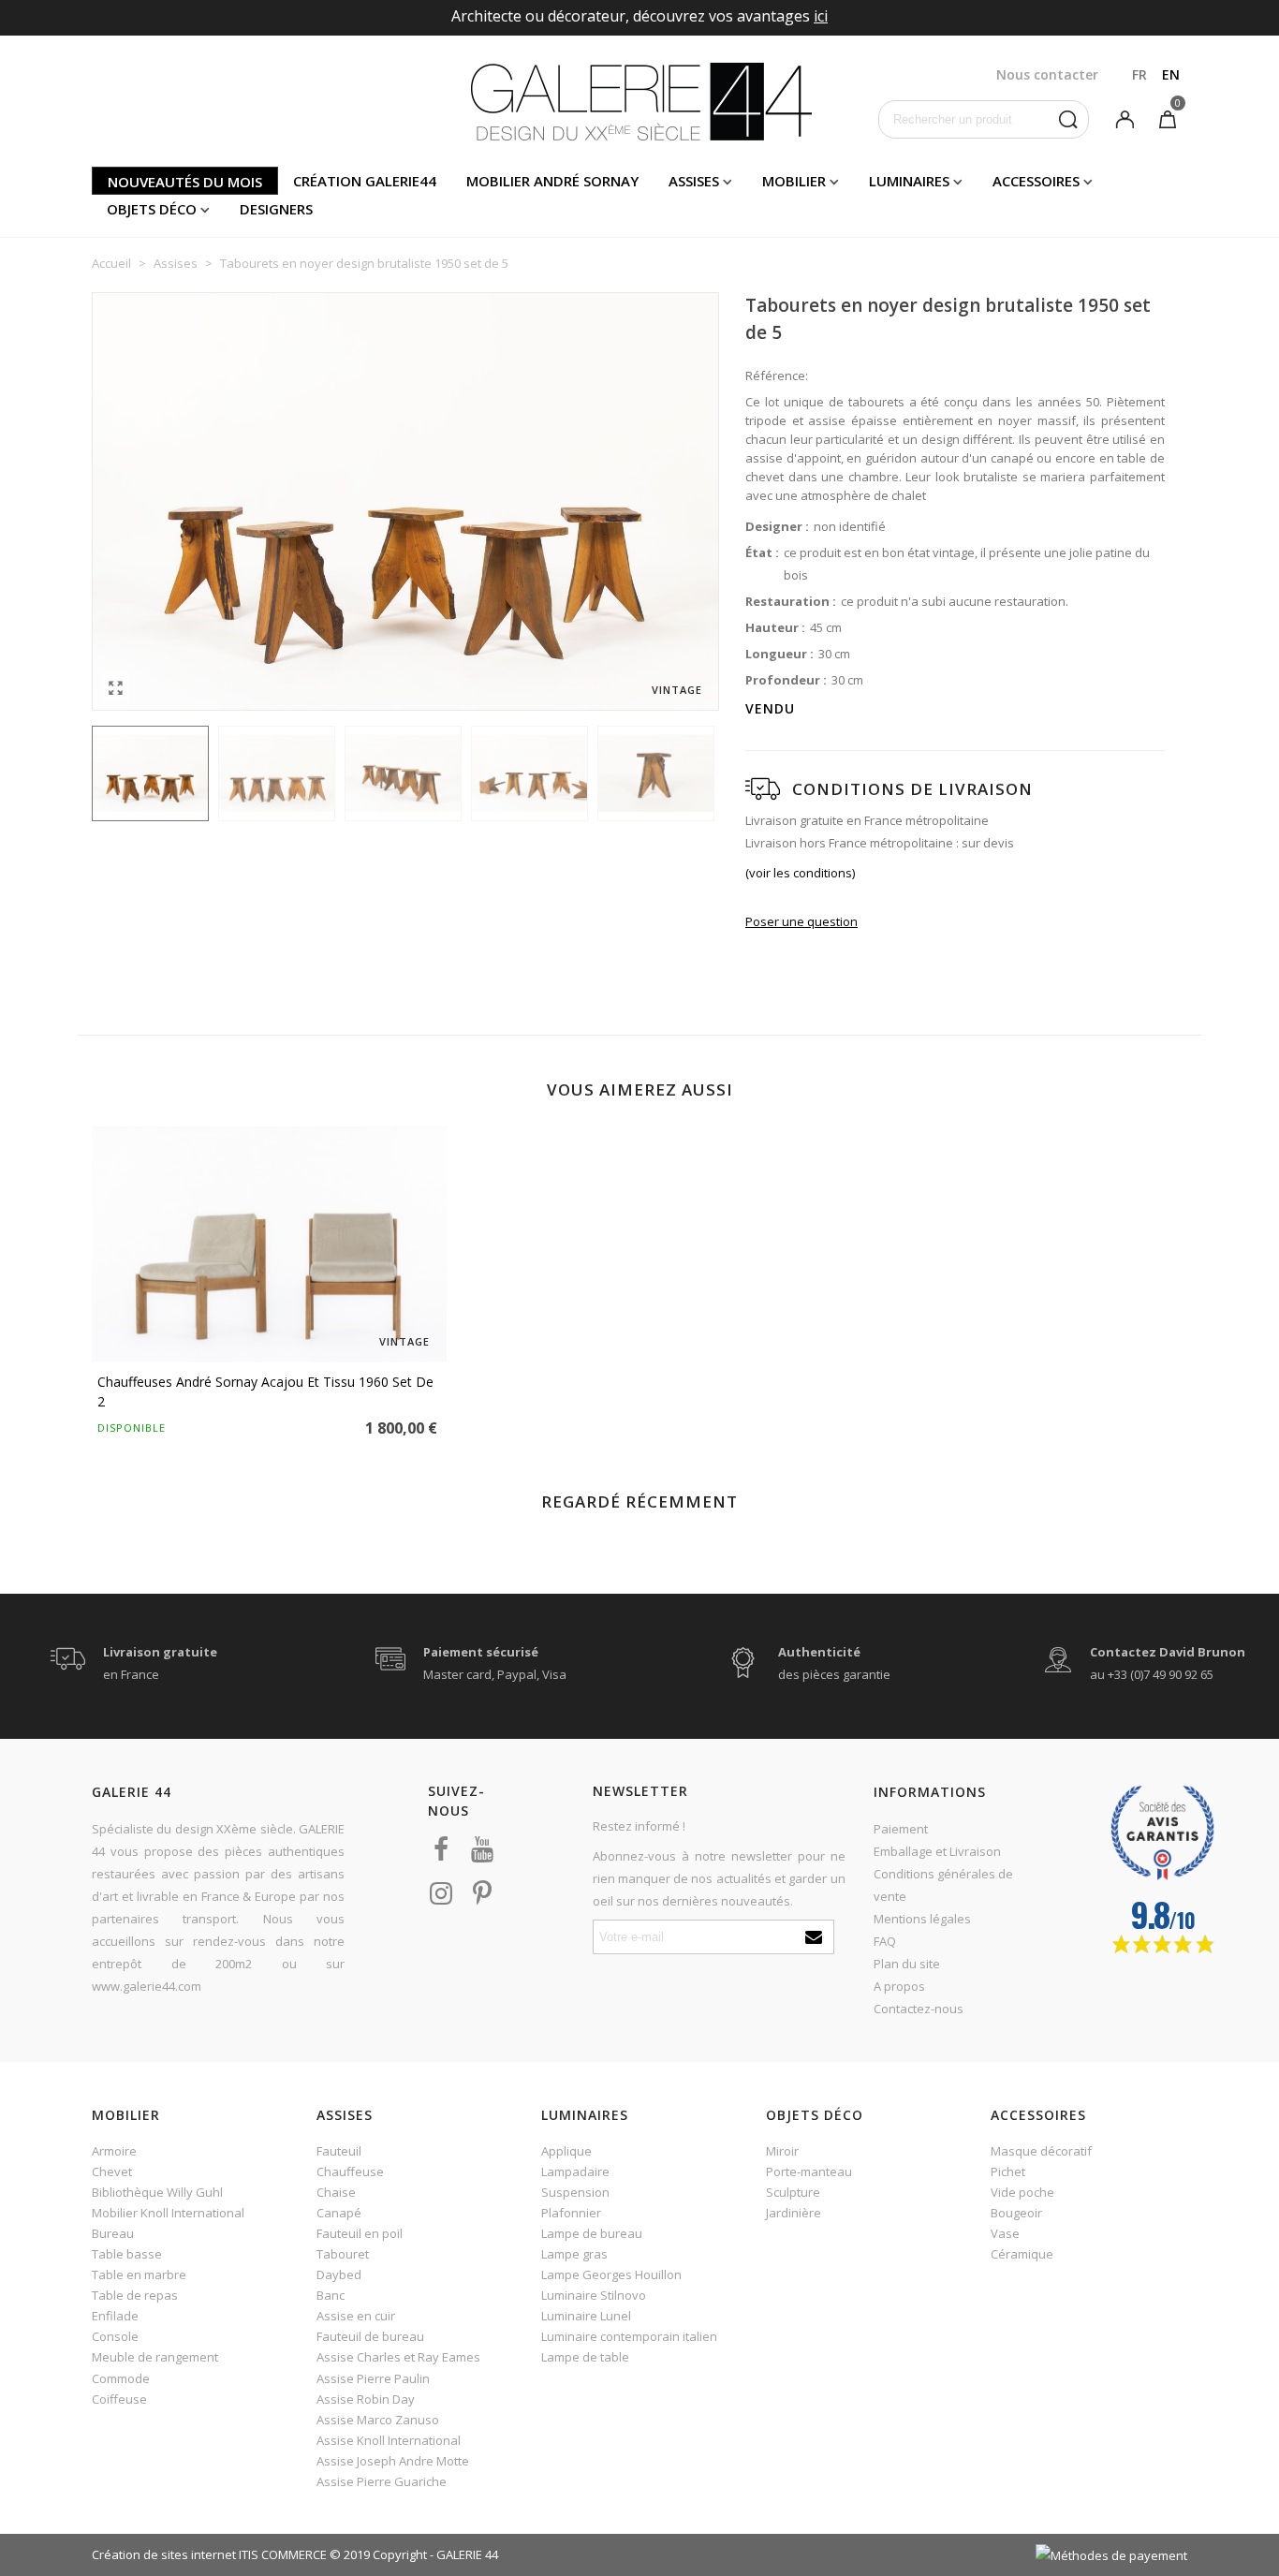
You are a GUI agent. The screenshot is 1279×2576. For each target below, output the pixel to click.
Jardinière (794, 2213)
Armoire (114, 2151)
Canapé (339, 2213)
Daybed (339, 2274)
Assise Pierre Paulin (373, 2378)
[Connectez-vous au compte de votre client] (1125, 118)
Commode (121, 2378)
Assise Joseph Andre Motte (393, 2461)
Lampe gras (574, 2254)
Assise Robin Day (366, 2399)
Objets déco (152, 209)
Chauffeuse (350, 2171)
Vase (1005, 2233)
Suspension (575, 2192)
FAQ (885, 1941)
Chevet (112, 2171)
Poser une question (801, 921)
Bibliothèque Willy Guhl (157, 2192)
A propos (899, 1986)
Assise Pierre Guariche (382, 2481)
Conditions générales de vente (943, 1885)
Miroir (782, 2151)
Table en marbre (139, 2274)
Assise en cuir (356, 2316)
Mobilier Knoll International (168, 2213)
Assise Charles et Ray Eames (398, 2357)
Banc (331, 2295)
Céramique (1022, 2254)
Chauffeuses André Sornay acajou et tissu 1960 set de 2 (265, 1391)
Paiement (901, 1829)
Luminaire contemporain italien (629, 2336)
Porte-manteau (809, 2171)
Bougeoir (1016, 2213)
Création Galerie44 (365, 181)
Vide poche (1022, 2192)
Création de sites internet (164, 2554)
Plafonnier (571, 2213)
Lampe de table (585, 2357)
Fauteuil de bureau (370, 2336)
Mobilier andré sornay (552, 181)
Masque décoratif (1041, 2151)
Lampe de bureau (592, 2233)
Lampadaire (575, 2171)
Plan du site (907, 1964)
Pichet (1008, 2171)
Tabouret (343, 2254)
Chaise (336, 2192)
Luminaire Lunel (586, 2316)
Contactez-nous (919, 2009)
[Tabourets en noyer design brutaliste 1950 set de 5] (115, 687)
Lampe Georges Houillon (611, 2274)
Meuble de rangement (155, 2357)
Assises (694, 181)
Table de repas (135, 2295)
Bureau (113, 2233)
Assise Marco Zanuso (378, 2420)
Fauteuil (339, 2151)
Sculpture (793, 2192)
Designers (276, 209)
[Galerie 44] (640, 101)
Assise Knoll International (389, 2440)
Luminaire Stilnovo (594, 2295)
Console (115, 2336)
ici (821, 16)
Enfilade (115, 2316)
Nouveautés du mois (185, 182)
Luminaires (909, 181)
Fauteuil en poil (360, 2233)
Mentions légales (922, 1919)
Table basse (127, 2254)
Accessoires (1036, 181)
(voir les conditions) (800, 873)
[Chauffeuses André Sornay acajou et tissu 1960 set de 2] (269, 1244)
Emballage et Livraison (937, 1851)
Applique (566, 2151)
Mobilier (794, 181)
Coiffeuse (119, 2399)
